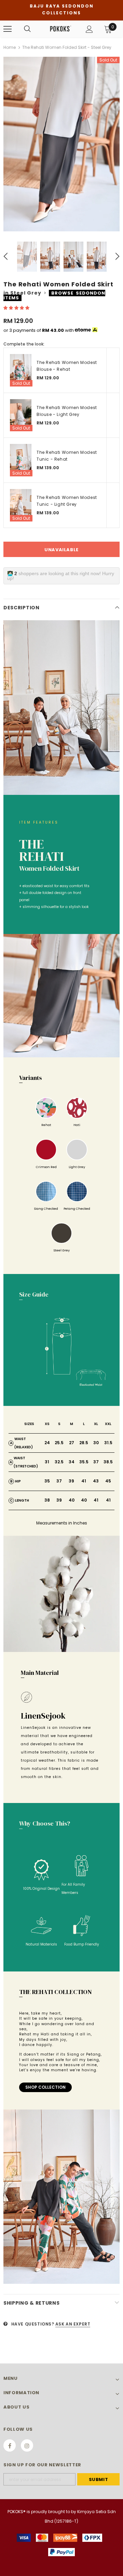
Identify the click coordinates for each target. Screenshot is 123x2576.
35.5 (84, 1462)
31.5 (108, 1443)
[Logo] (61, 29)
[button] (17, 308)
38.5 (108, 1462)
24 (47, 1443)
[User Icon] (89, 29)
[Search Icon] (27, 29)
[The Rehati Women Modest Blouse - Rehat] (21, 370)
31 (47, 1462)
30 (96, 1443)
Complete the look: (24, 344)
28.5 (84, 1443)
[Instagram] (27, 2445)
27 (72, 1443)
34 (72, 1462)
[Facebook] (10, 2445)
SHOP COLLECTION (45, 2087)
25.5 (59, 1443)
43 (96, 1481)
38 (47, 1500)
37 (96, 1462)
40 (72, 1500)
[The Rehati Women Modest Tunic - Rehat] (21, 460)
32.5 (59, 1462)
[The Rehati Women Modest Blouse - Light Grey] (21, 415)
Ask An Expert (73, 2324)
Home (10, 47)
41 (84, 1481)
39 (71, 1481)
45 (108, 1481)
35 (47, 1481)
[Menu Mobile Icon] (8, 29)
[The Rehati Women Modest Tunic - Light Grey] (21, 505)
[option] (61, 144)
